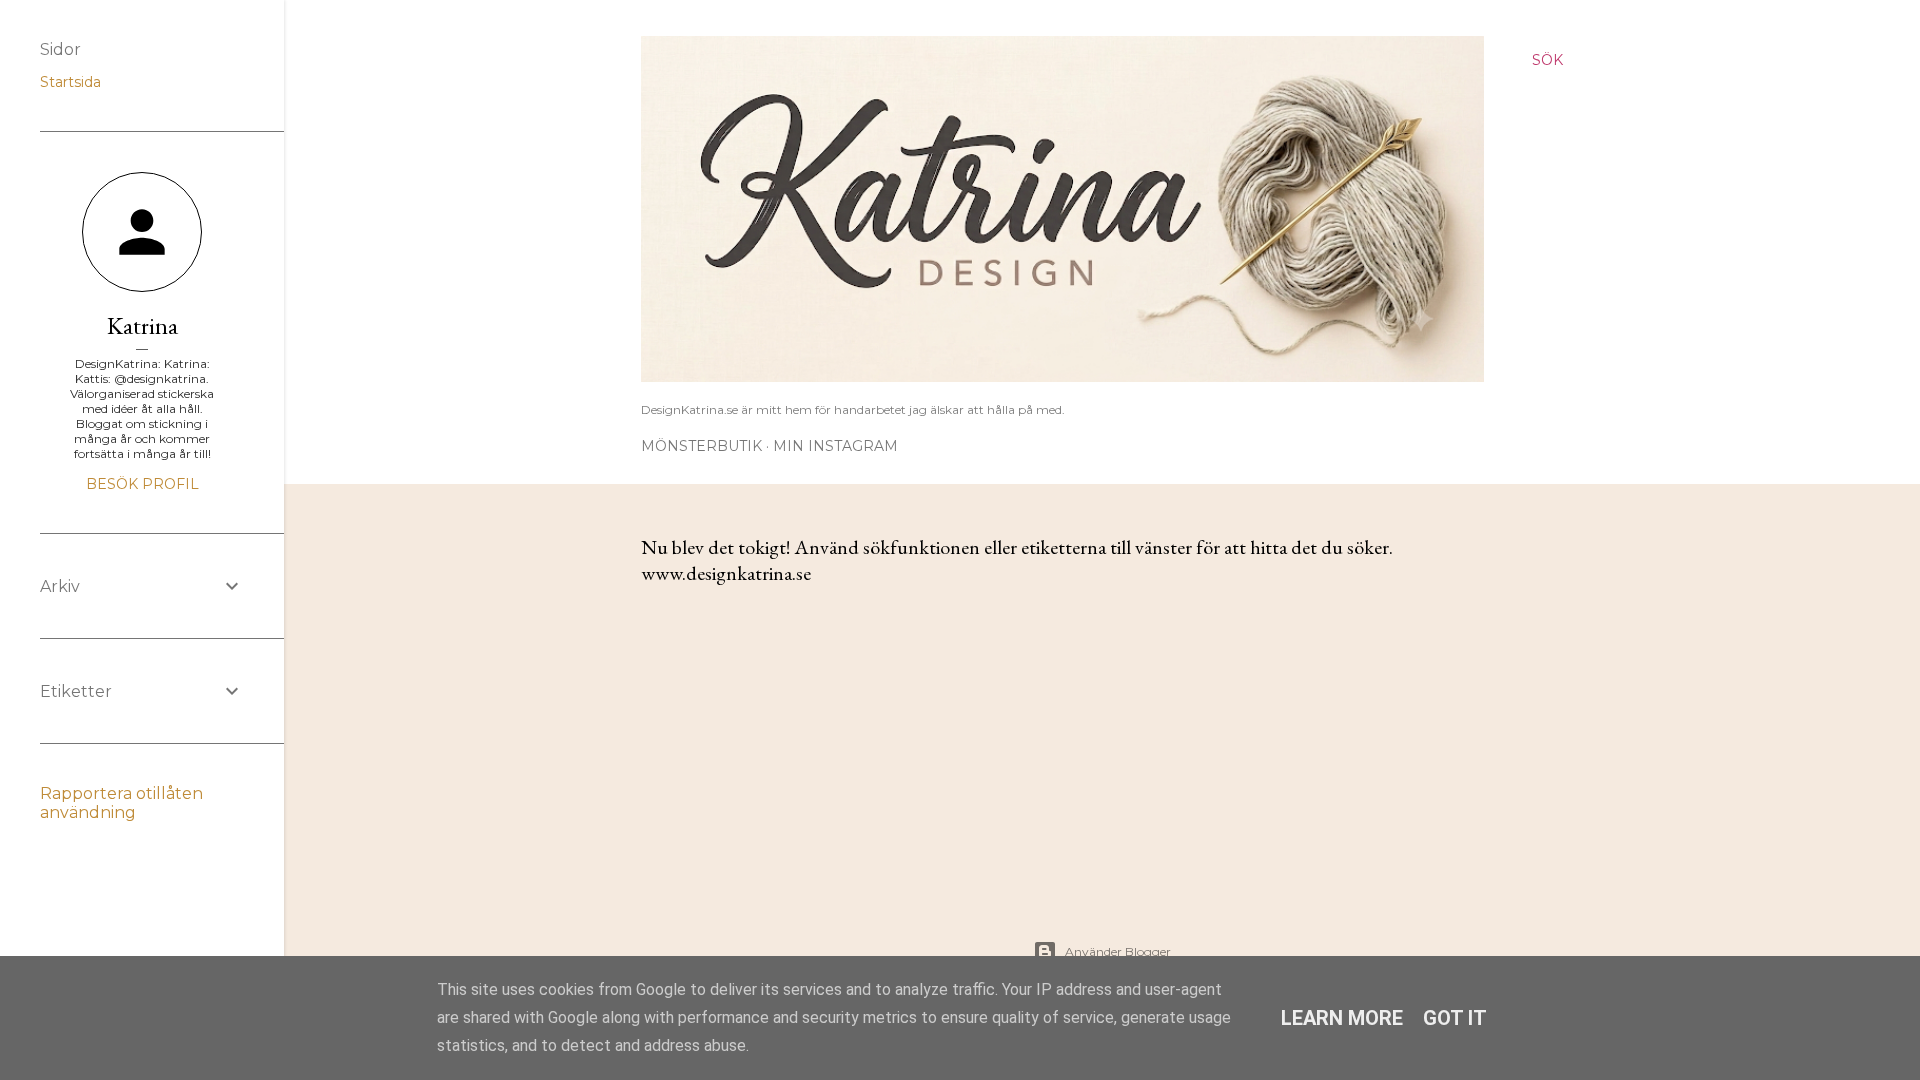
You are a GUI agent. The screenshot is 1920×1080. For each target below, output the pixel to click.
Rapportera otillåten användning (121, 803)
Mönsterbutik (701, 446)
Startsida (70, 82)
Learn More (1342, 1018)
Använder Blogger (1118, 951)
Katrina (142, 325)
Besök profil (142, 484)
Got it (1455, 1018)
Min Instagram (835, 446)
